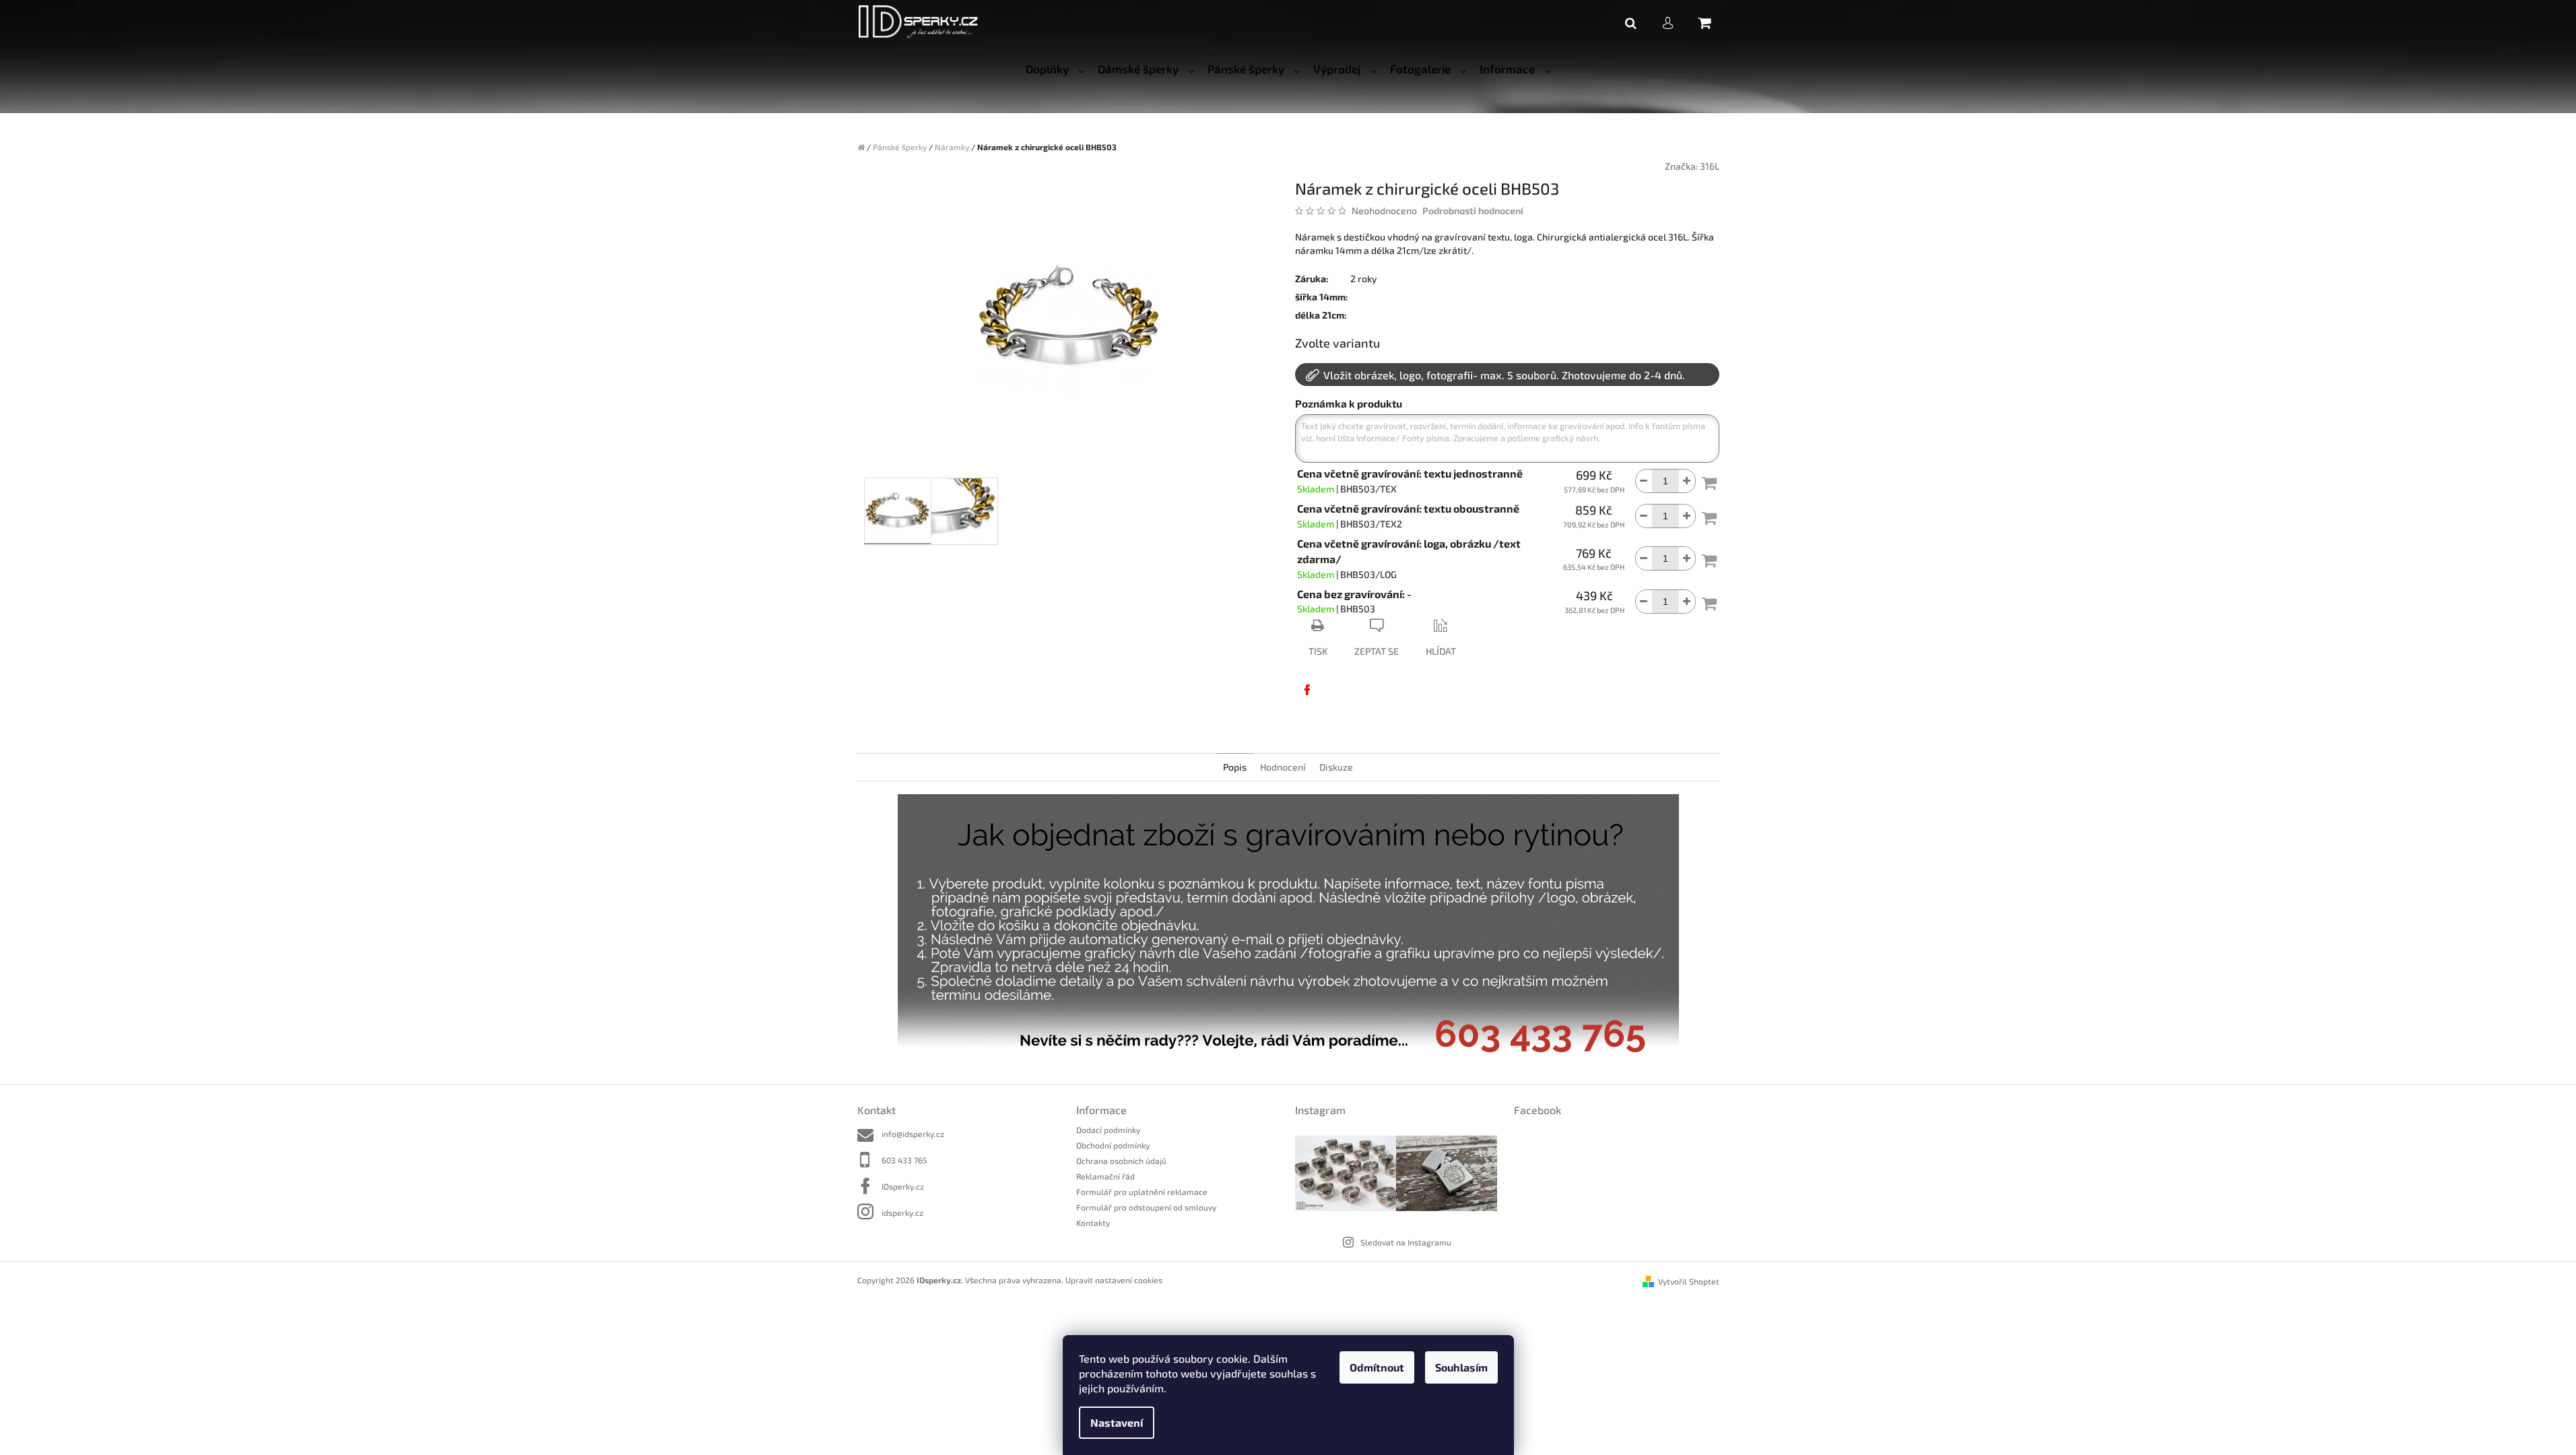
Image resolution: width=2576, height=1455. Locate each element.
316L (1710, 166)
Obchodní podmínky (1113, 1145)
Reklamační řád (1105, 1176)
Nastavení (1117, 1422)
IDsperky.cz (903, 1186)
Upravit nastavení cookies (1114, 1280)
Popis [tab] (1235, 767)
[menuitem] (1055, 69)
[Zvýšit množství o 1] (1687, 481)
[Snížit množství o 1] (1644, 481)
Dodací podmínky (1108, 1130)
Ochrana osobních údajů (1121, 1161)
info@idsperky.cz (913, 1134)
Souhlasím (1461, 1367)
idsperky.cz (902, 1212)
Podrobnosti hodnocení (1473, 211)
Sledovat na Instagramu (1406, 1242)
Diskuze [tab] (1336, 767)
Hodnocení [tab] (1283, 767)
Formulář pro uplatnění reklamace (1142, 1192)
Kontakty (1093, 1223)
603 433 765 (904, 1160)
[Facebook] (1307, 690)
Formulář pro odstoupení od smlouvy (1146, 1207)
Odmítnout (1377, 1367)
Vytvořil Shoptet (1689, 1281)
